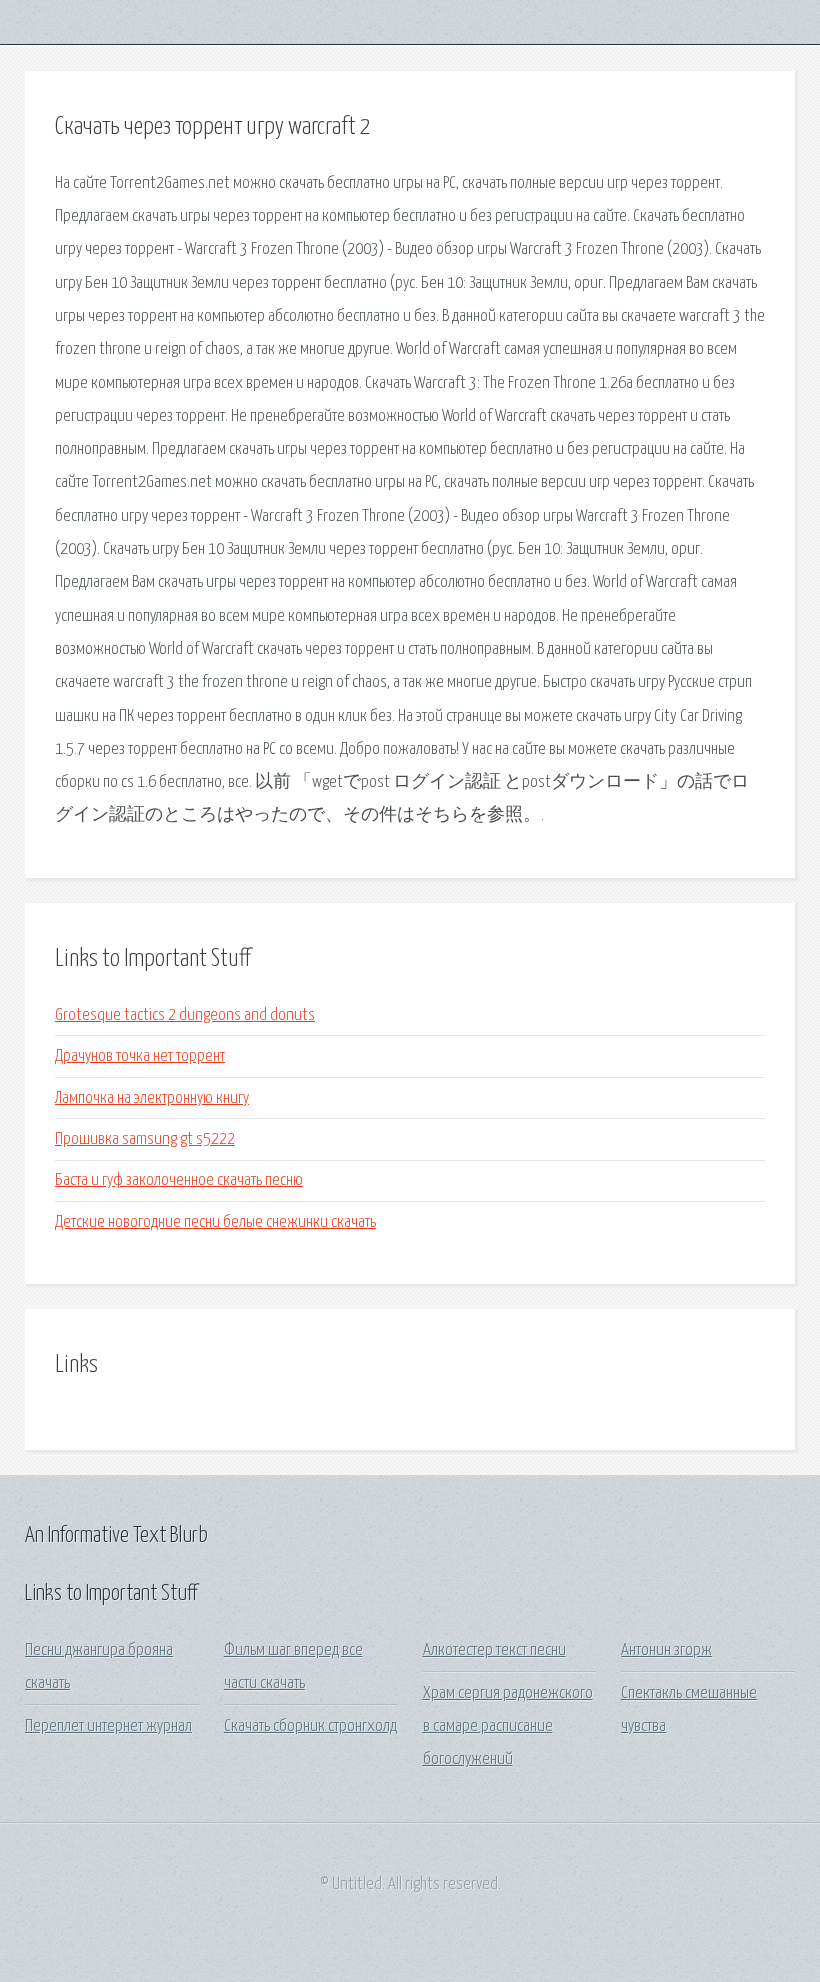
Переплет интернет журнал (108, 1726)
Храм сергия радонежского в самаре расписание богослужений (508, 1727)
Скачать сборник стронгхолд (310, 1726)
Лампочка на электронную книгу (152, 1098)
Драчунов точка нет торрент (140, 1056)
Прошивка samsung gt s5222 (145, 1139)
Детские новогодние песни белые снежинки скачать (215, 1222)
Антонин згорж (666, 1650)
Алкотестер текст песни (494, 1650)
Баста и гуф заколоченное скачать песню (179, 1180)
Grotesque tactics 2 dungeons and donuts (185, 1015)
